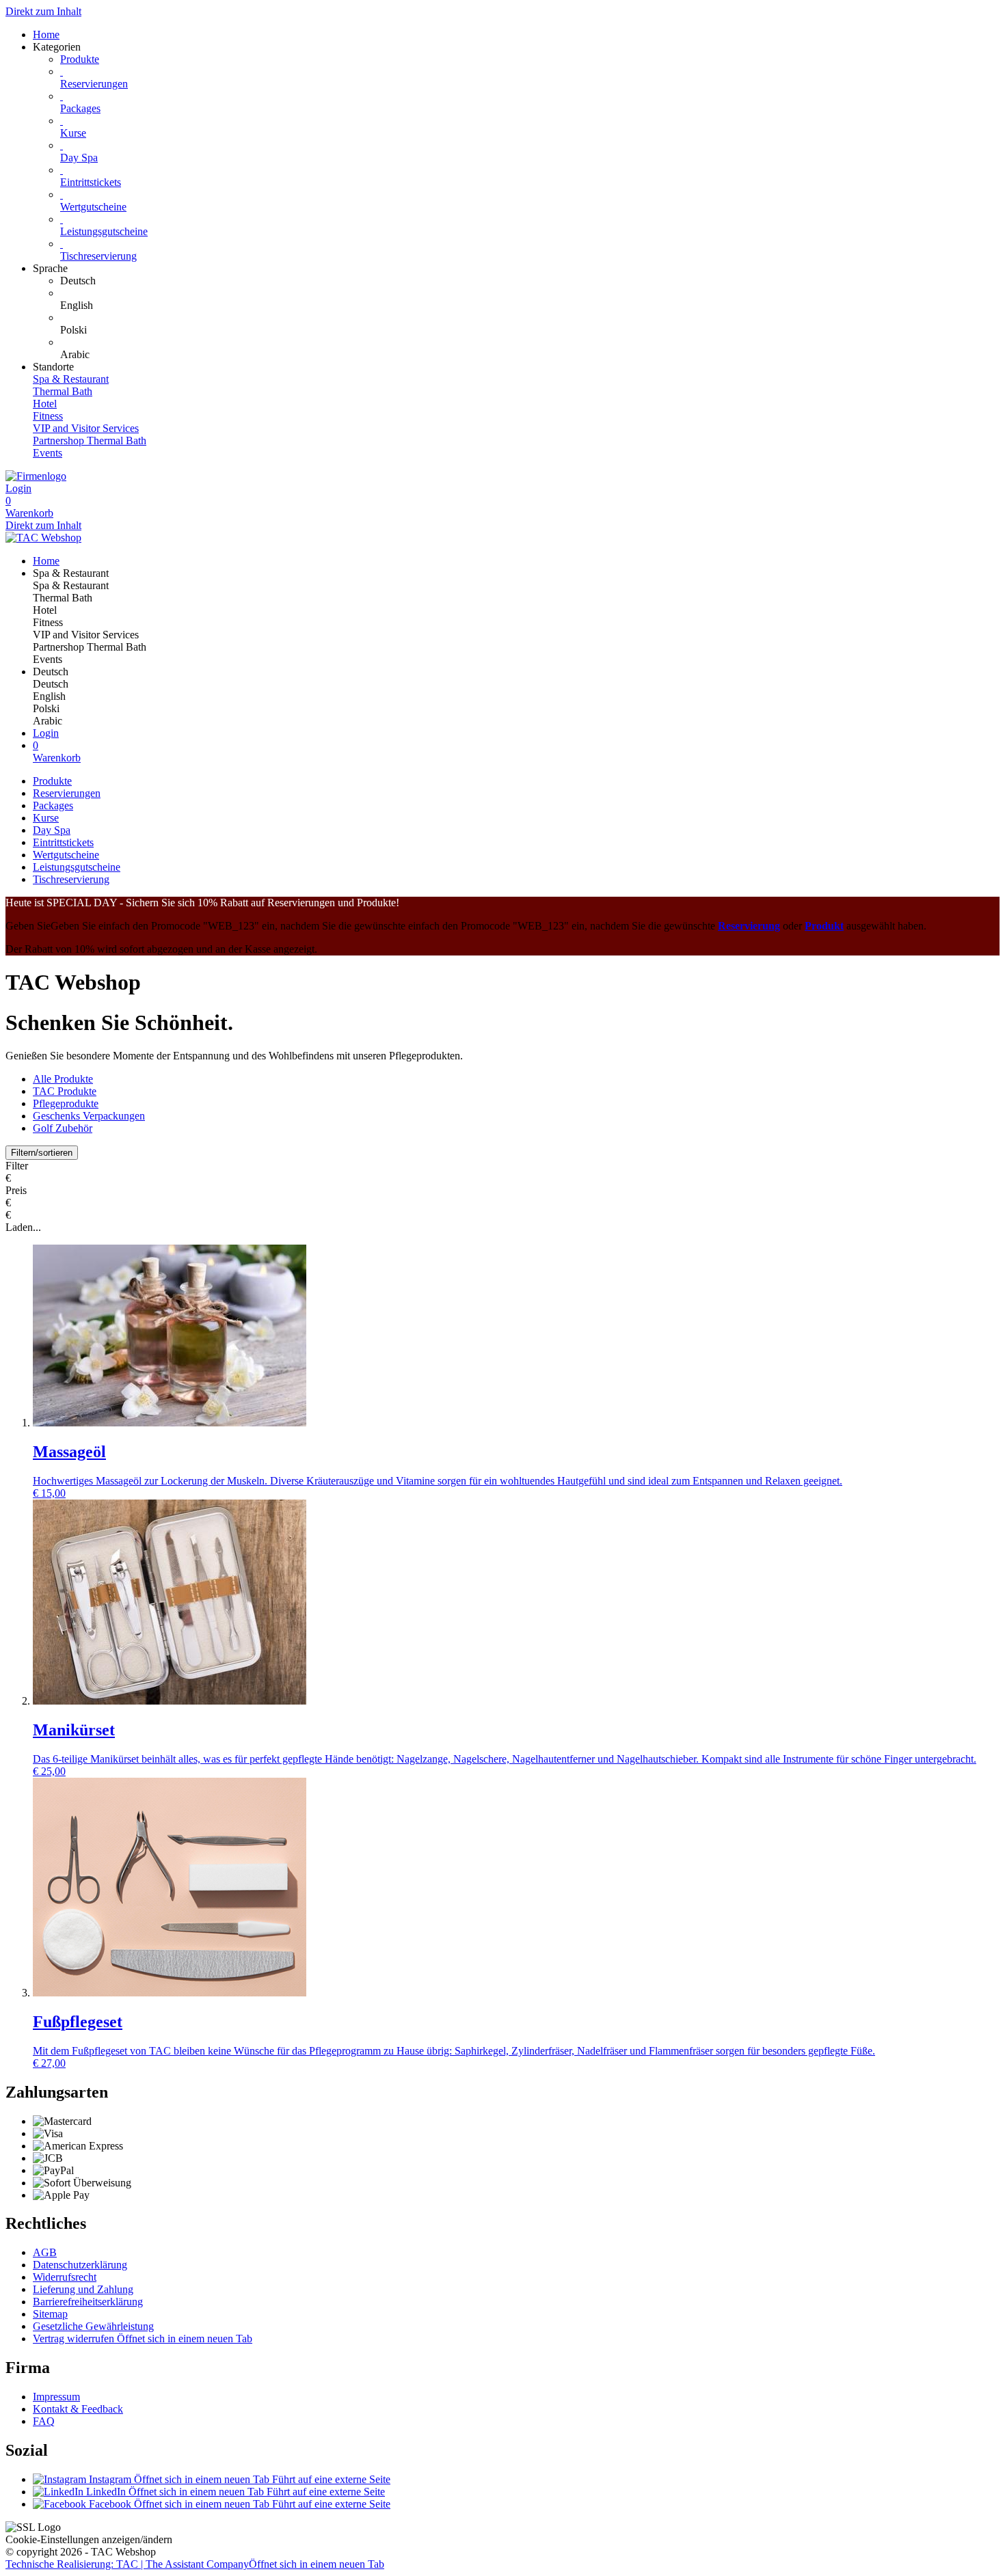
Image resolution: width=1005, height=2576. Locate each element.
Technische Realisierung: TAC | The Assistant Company (195, 2564)
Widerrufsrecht (65, 2277)
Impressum (56, 2397)
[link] (530, 281)
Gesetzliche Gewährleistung (93, 2326)
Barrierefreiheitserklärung (88, 2302)
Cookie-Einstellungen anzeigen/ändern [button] (89, 2539)
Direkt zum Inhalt (43, 11)
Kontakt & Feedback (78, 2409)
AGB (45, 2252)
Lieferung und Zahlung (83, 2289)
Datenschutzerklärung (80, 2265)
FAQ (44, 2421)
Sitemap (50, 2314)
